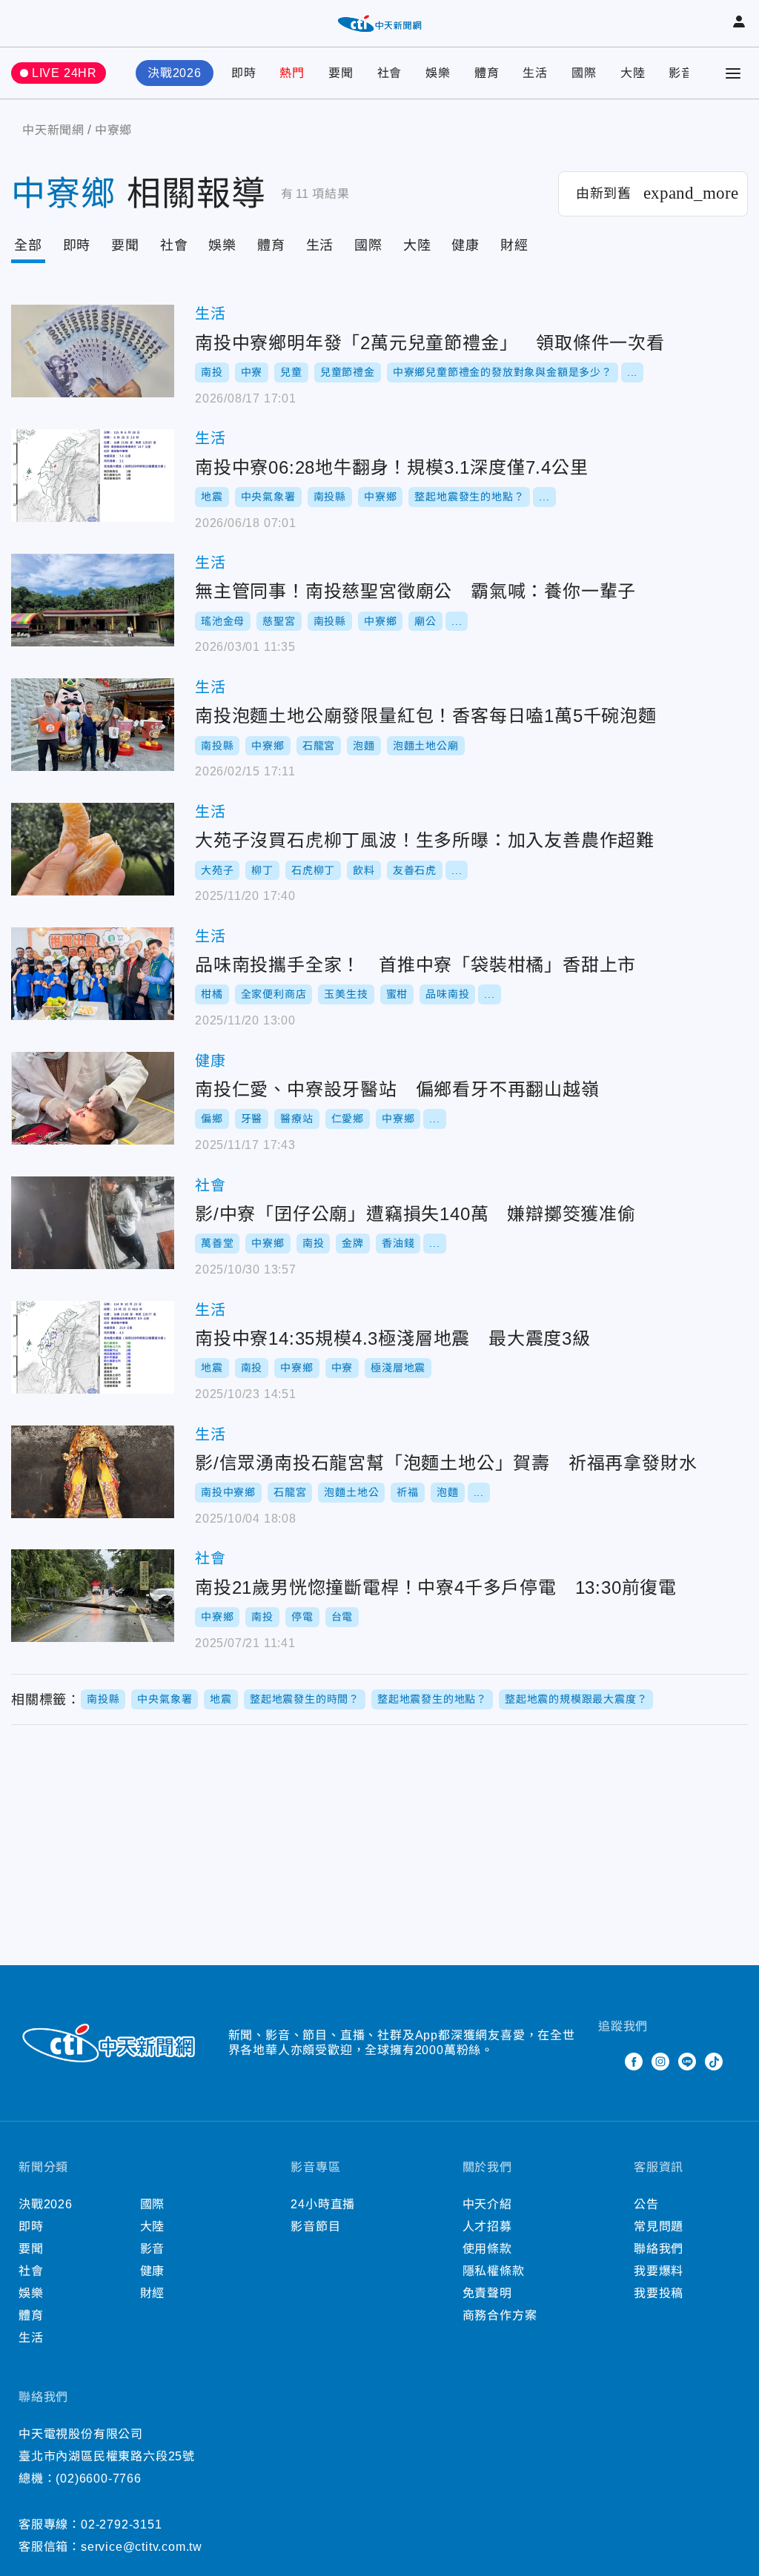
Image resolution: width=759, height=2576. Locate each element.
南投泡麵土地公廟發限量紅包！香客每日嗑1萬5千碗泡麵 (93, 725)
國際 (584, 73)
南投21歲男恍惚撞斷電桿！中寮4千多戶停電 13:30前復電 (93, 1596)
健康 (465, 245)
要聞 (341, 73)
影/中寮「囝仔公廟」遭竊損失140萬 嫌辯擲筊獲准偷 (93, 1223)
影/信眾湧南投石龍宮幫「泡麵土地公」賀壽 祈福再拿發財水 (93, 1472)
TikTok (714, 2062)
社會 (390, 73)
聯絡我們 (659, 2249)
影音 (681, 73)
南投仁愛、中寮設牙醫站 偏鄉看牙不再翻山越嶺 (93, 1098)
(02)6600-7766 (98, 2479)
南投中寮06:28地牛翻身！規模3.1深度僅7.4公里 (93, 476)
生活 (535, 73)
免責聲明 (487, 2293)
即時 (244, 73)
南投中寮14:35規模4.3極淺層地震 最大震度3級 (93, 1347)
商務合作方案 (500, 2315)
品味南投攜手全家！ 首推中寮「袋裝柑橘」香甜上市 (93, 974)
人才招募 (487, 2226)
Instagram (660, 2062)
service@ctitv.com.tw (142, 2547)
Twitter (607, 2062)
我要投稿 (659, 2293)
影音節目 (315, 2226)
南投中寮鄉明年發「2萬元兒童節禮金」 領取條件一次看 (93, 351)
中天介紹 (487, 2204)
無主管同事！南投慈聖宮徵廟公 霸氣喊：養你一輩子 (93, 600)
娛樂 (438, 73)
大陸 (633, 73)
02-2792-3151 (122, 2524)
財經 (514, 245)
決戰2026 (175, 73)
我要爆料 (659, 2271)
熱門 (292, 73)
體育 (487, 73)
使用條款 (487, 2249)
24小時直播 (323, 2204)
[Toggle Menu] (733, 73)
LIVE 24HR (64, 73)
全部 (28, 245)
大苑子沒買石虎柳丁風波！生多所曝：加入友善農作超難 (93, 849)
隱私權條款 (494, 2271)
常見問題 (659, 2226)
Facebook (634, 2062)
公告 (646, 2204)
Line (687, 2062)
